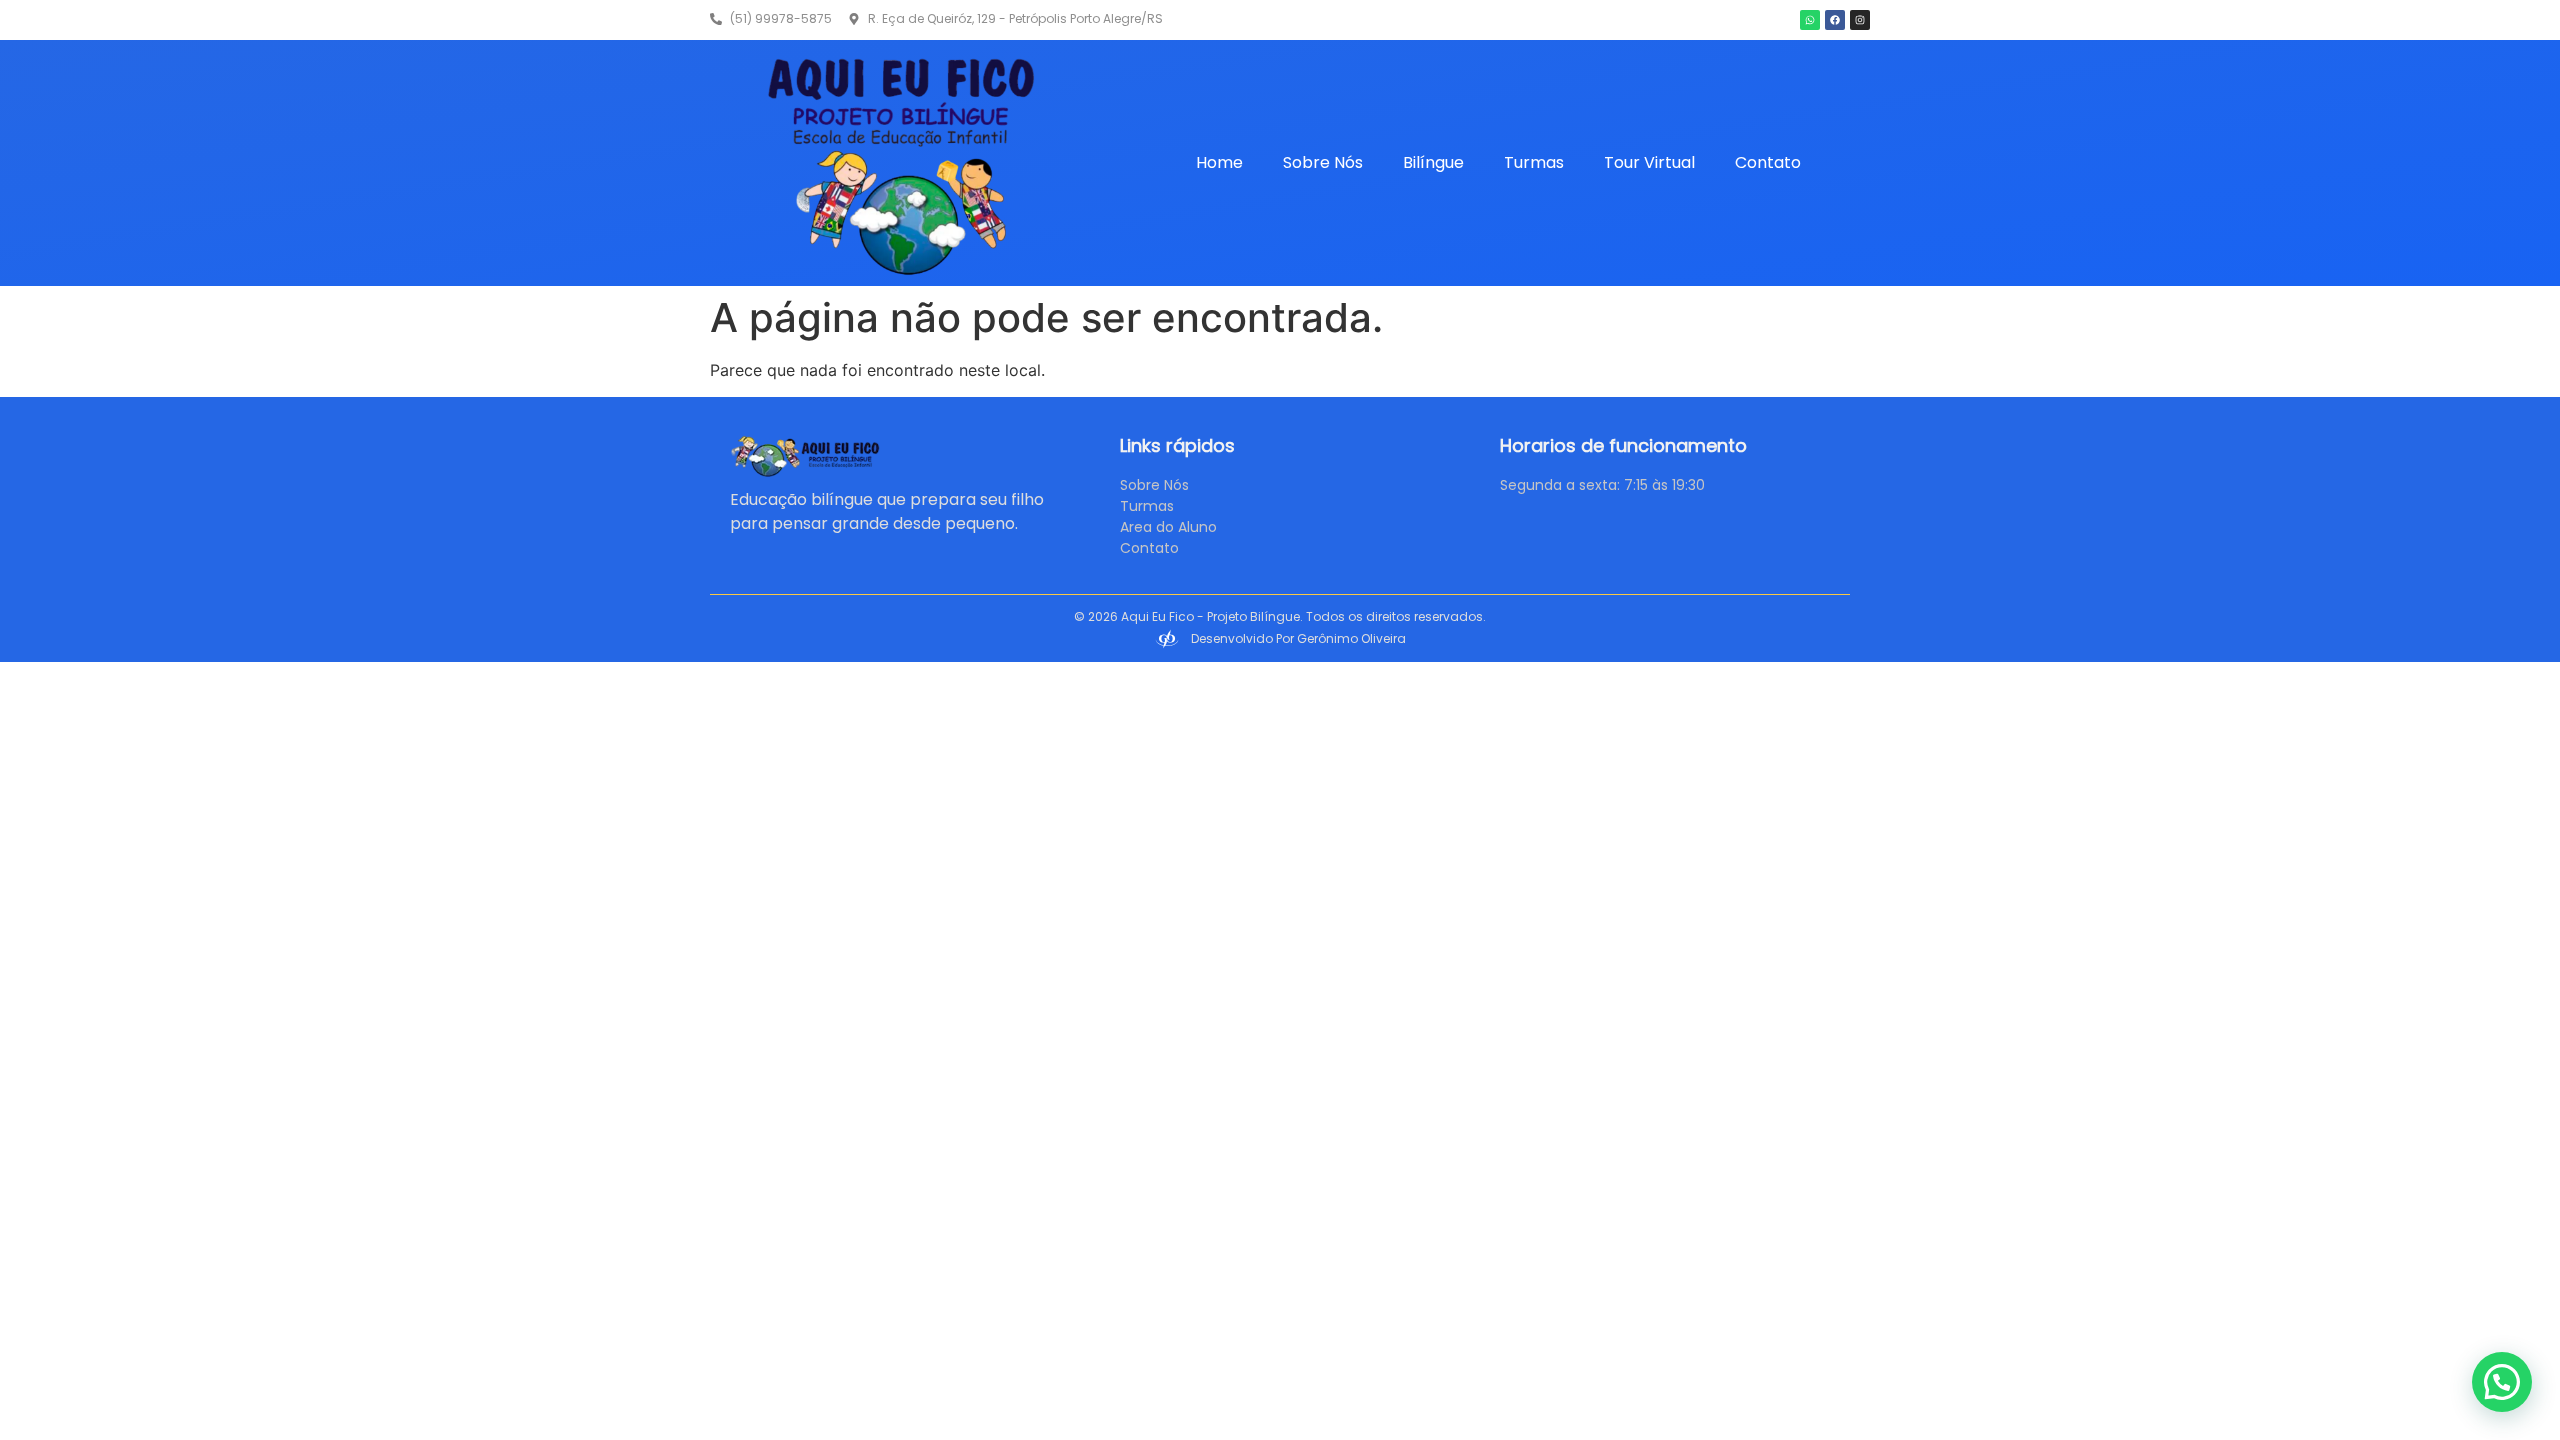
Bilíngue (1433, 162)
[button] (2502, 1382)
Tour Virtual (1649, 162)
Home (1219, 162)
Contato (1768, 162)
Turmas (1534, 162)
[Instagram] (1860, 20)
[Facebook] (1835, 20)
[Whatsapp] (1810, 20)
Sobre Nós (1323, 162)
